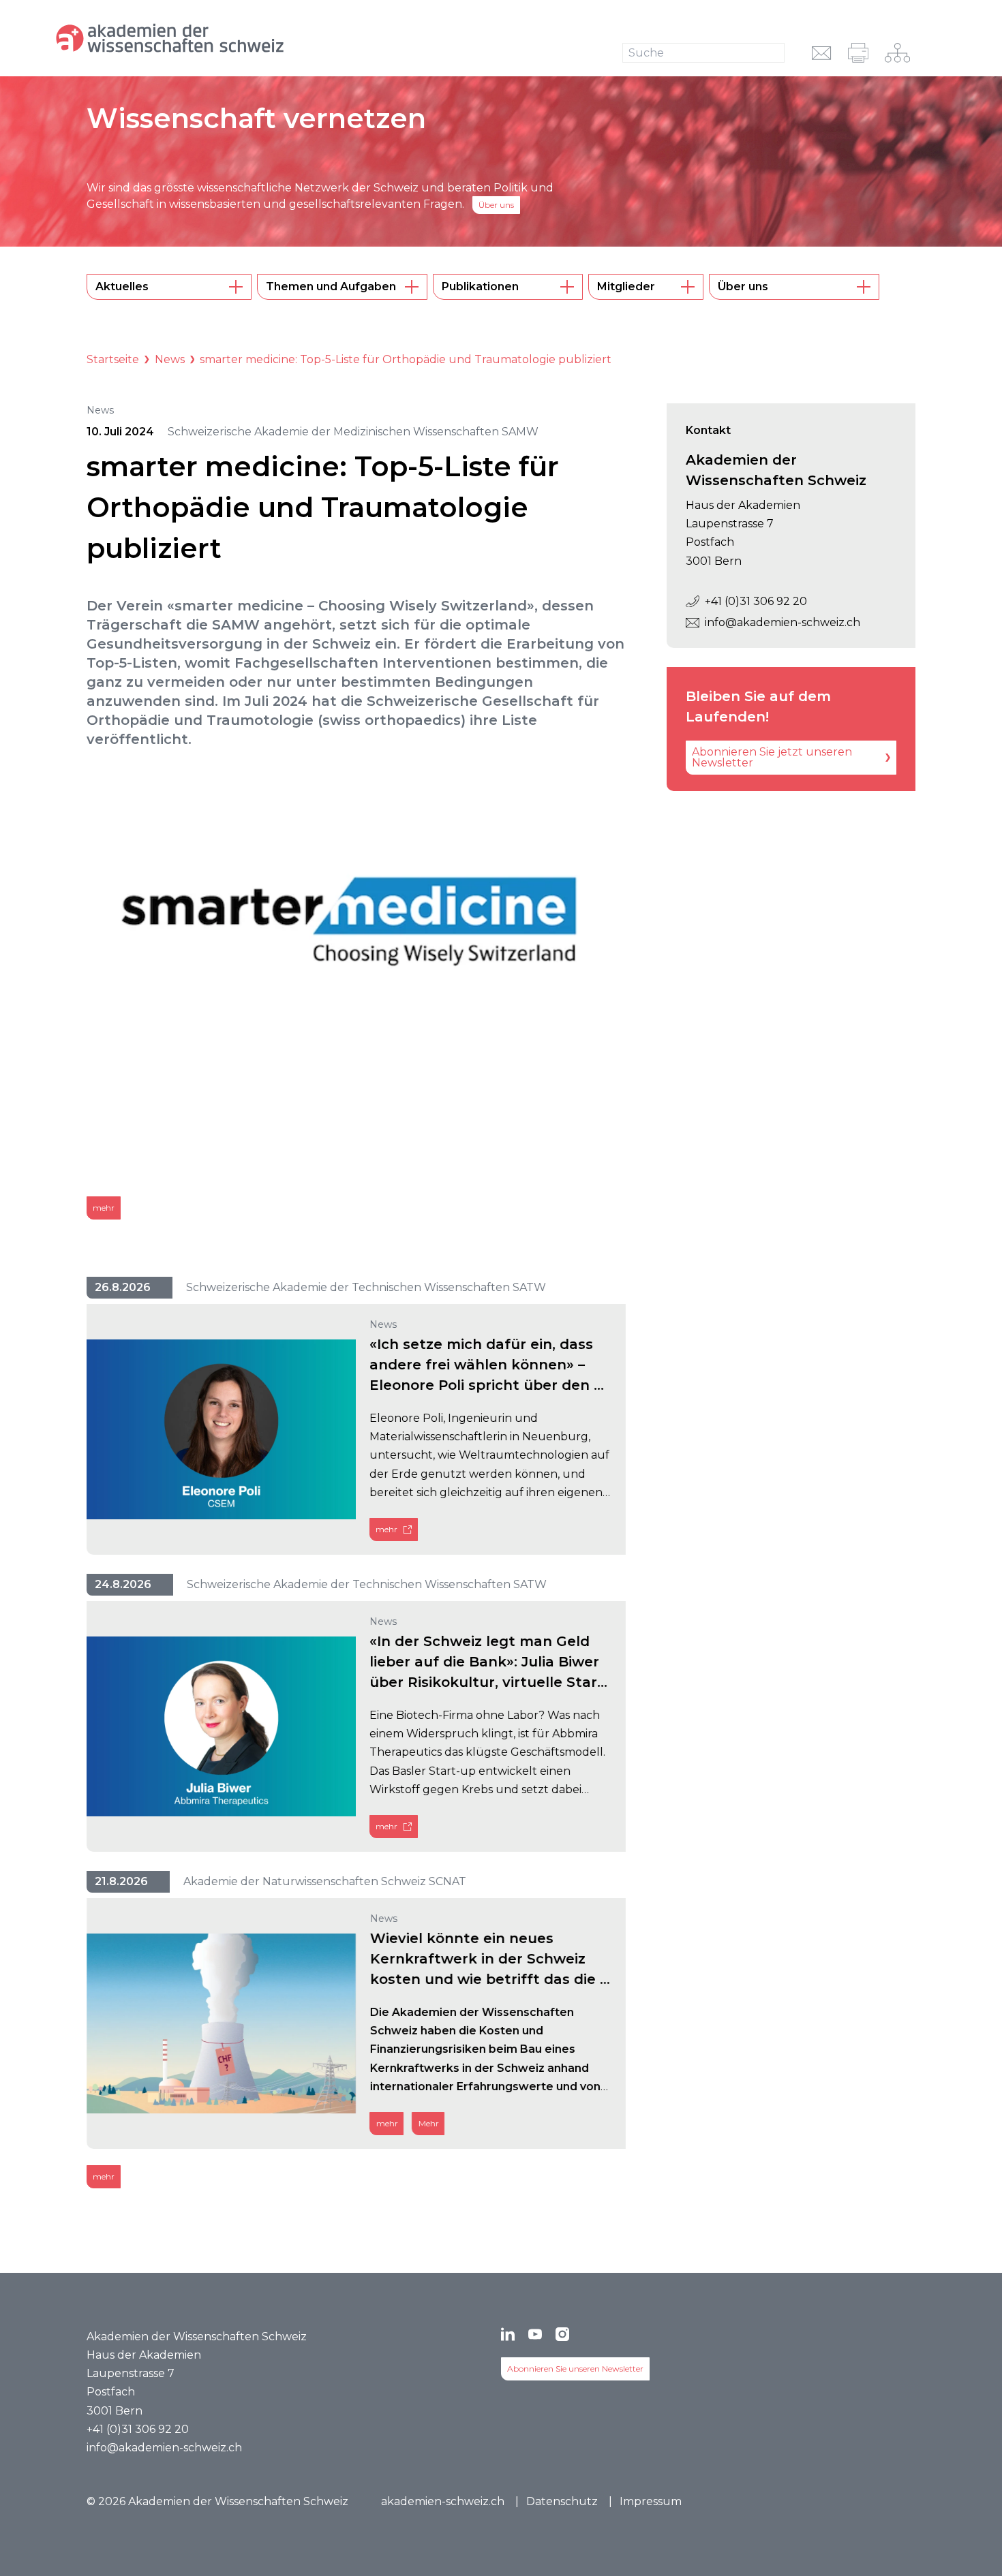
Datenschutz (562, 2501)
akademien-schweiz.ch (443, 2501)
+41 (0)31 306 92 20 (756, 601)
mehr (104, 1208)
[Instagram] (562, 2334)
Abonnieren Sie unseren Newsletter (575, 2369)
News (170, 359)
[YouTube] (535, 2334)
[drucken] (858, 53)
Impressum (651, 2501)
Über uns (496, 205)
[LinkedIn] (508, 2334)
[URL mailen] (822, 53)
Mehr (428, 2123)
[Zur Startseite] (216, 38)
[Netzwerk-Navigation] (897, 53)
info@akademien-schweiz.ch (783, 622)
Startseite (113, 359)
